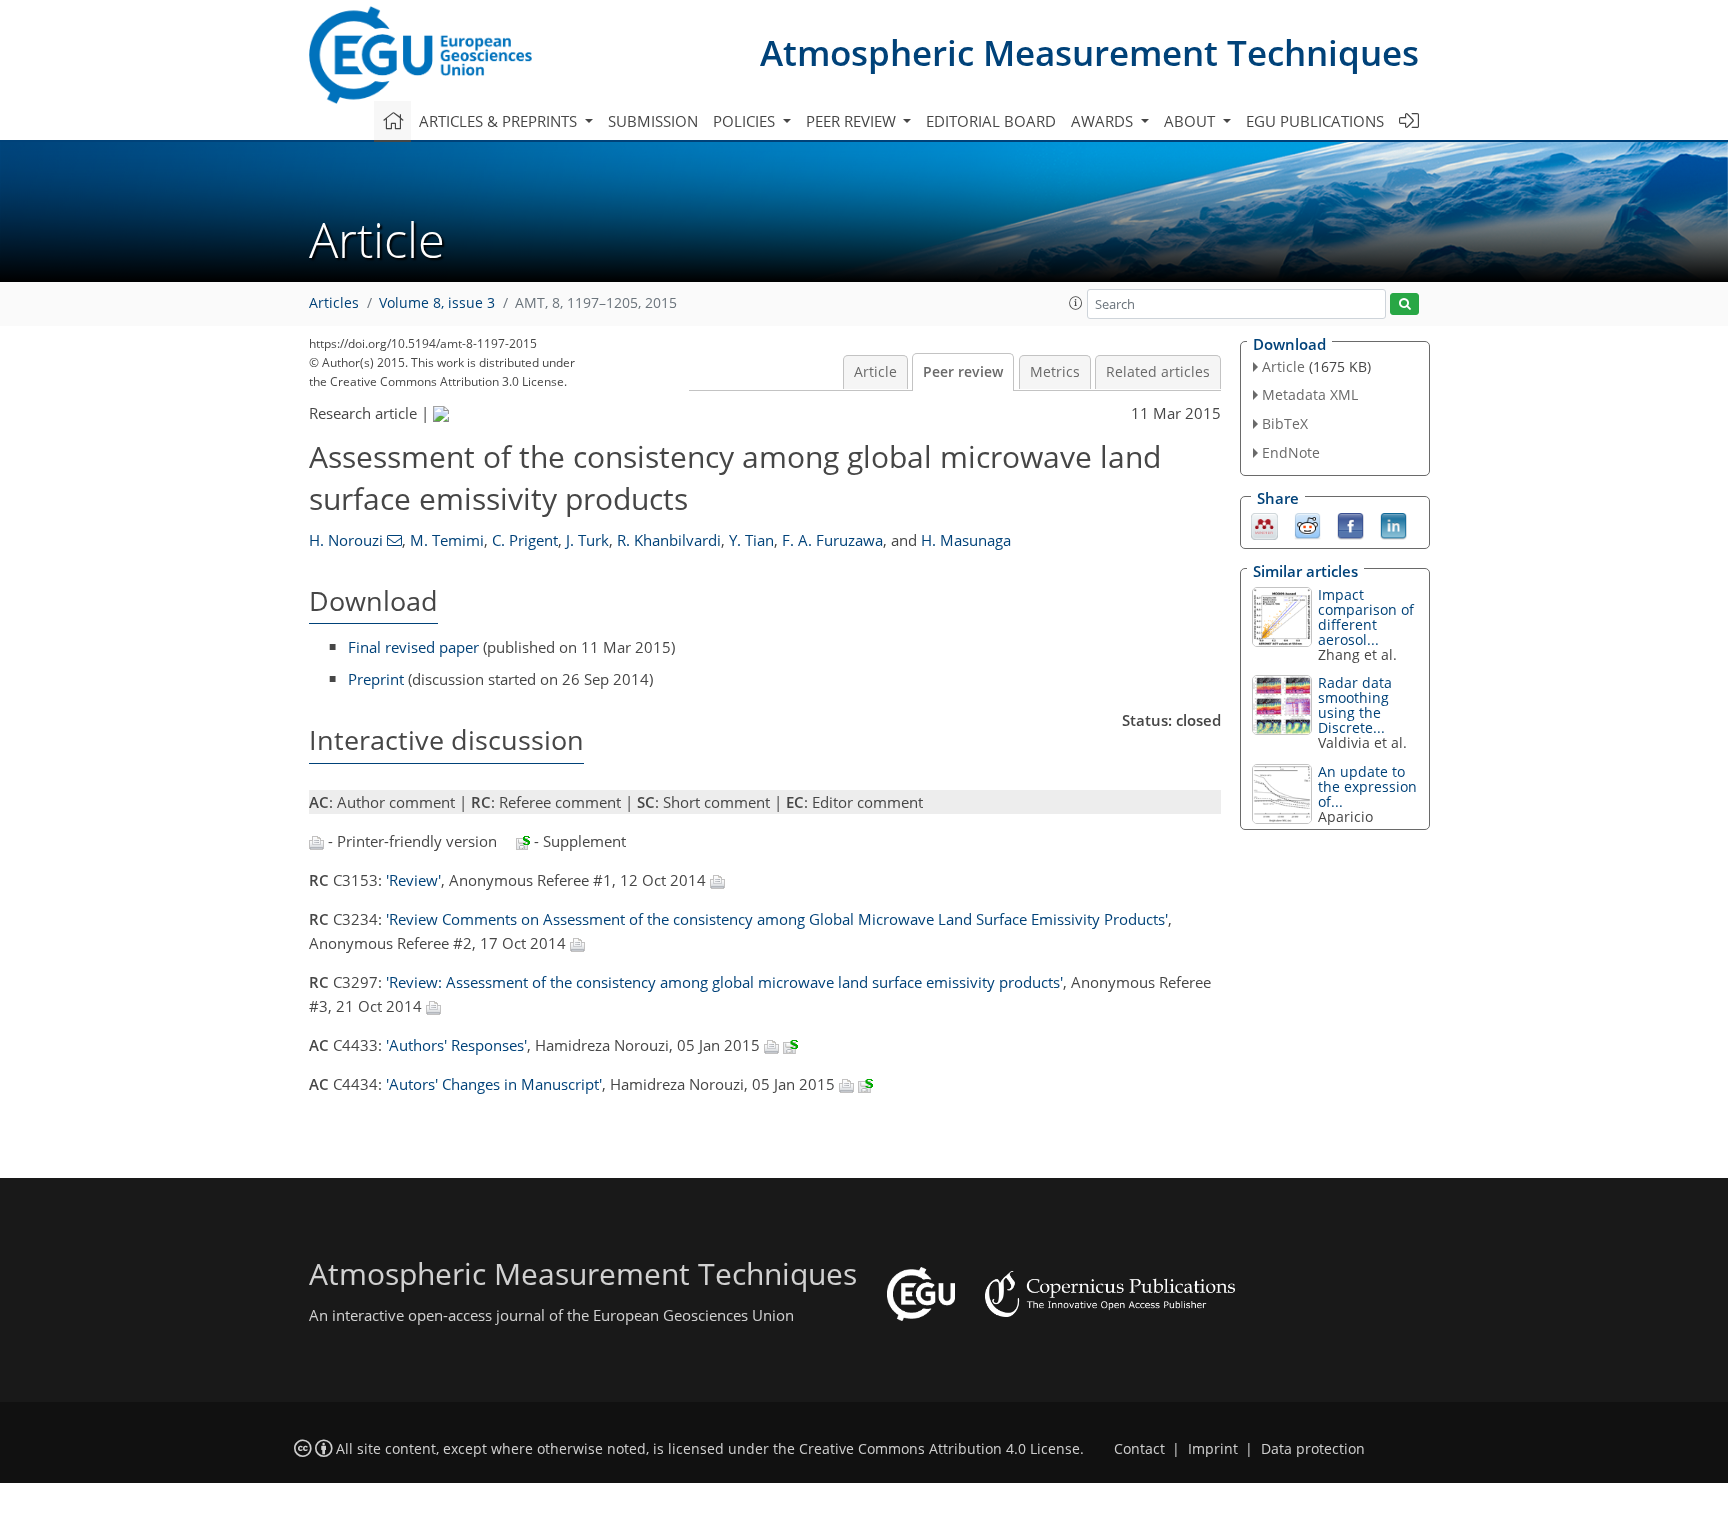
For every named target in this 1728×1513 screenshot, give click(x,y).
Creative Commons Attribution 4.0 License (939, 1449)
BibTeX (1285, 423)
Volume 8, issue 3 (437, 303)
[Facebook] (1350, 524)
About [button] (1191, 121)
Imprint (1213, 1449)
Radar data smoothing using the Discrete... (1355, 705)
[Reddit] (1307, 524)
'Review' (413, 880)
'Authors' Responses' (456, 1045)
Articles (334, 303)
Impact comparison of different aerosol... (1366, 617)
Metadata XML (1310, 394)
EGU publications (1315, 121)
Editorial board (991, 121)
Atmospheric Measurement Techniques (1089, 52)
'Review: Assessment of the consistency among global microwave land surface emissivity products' (724, 982)
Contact (1139, 1449)
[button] (1076, 303)
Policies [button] (746, 121)
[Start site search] (1404, 304)
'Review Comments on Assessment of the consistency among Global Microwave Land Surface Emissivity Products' (777, 919)
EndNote (1291, 452)
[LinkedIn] (1393, 524)
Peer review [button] (853, 121)
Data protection (1313, 1449)
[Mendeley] (1264, 524)
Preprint (376, 679)
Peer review (963, 372)
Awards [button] (1104, 121)
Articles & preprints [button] (500, 121)
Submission (653, 121)
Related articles (1158, 372)
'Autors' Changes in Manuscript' (494, 1084)
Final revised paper (413, 647)
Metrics (1055, 372)
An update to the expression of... (1367, 786)
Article (875, 372)
